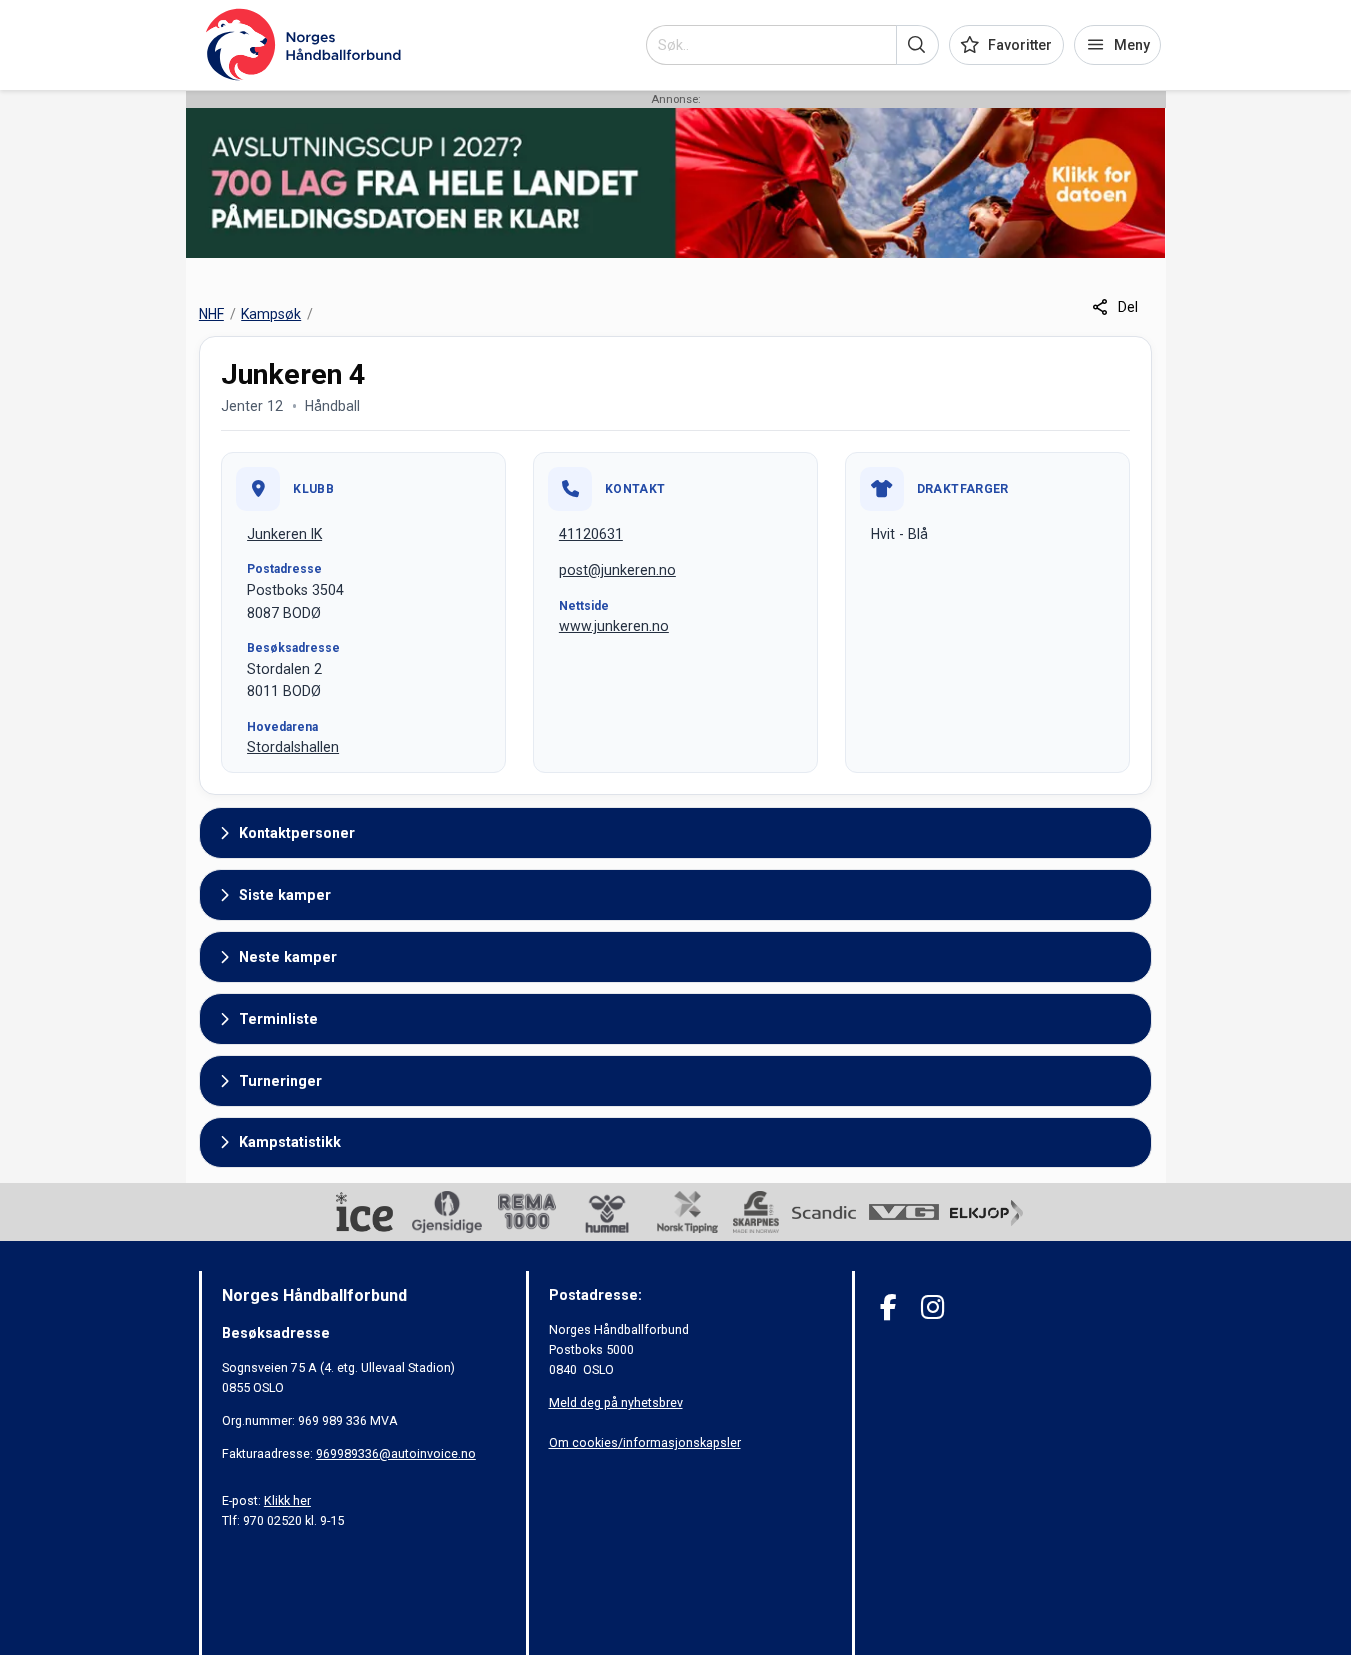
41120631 (591, 534)
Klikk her (287, 1500)
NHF (211, 314)
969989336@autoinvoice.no (396, 1453)
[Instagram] (932, 1307)
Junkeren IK (284, 534)
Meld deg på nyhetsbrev (616, 1402)
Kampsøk (271, 314)
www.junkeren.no (614, 626)
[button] (917, 45)
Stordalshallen (293, 747)
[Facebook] (888, 1307)
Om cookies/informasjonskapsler (645, 1442)
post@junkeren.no (617, 570)
